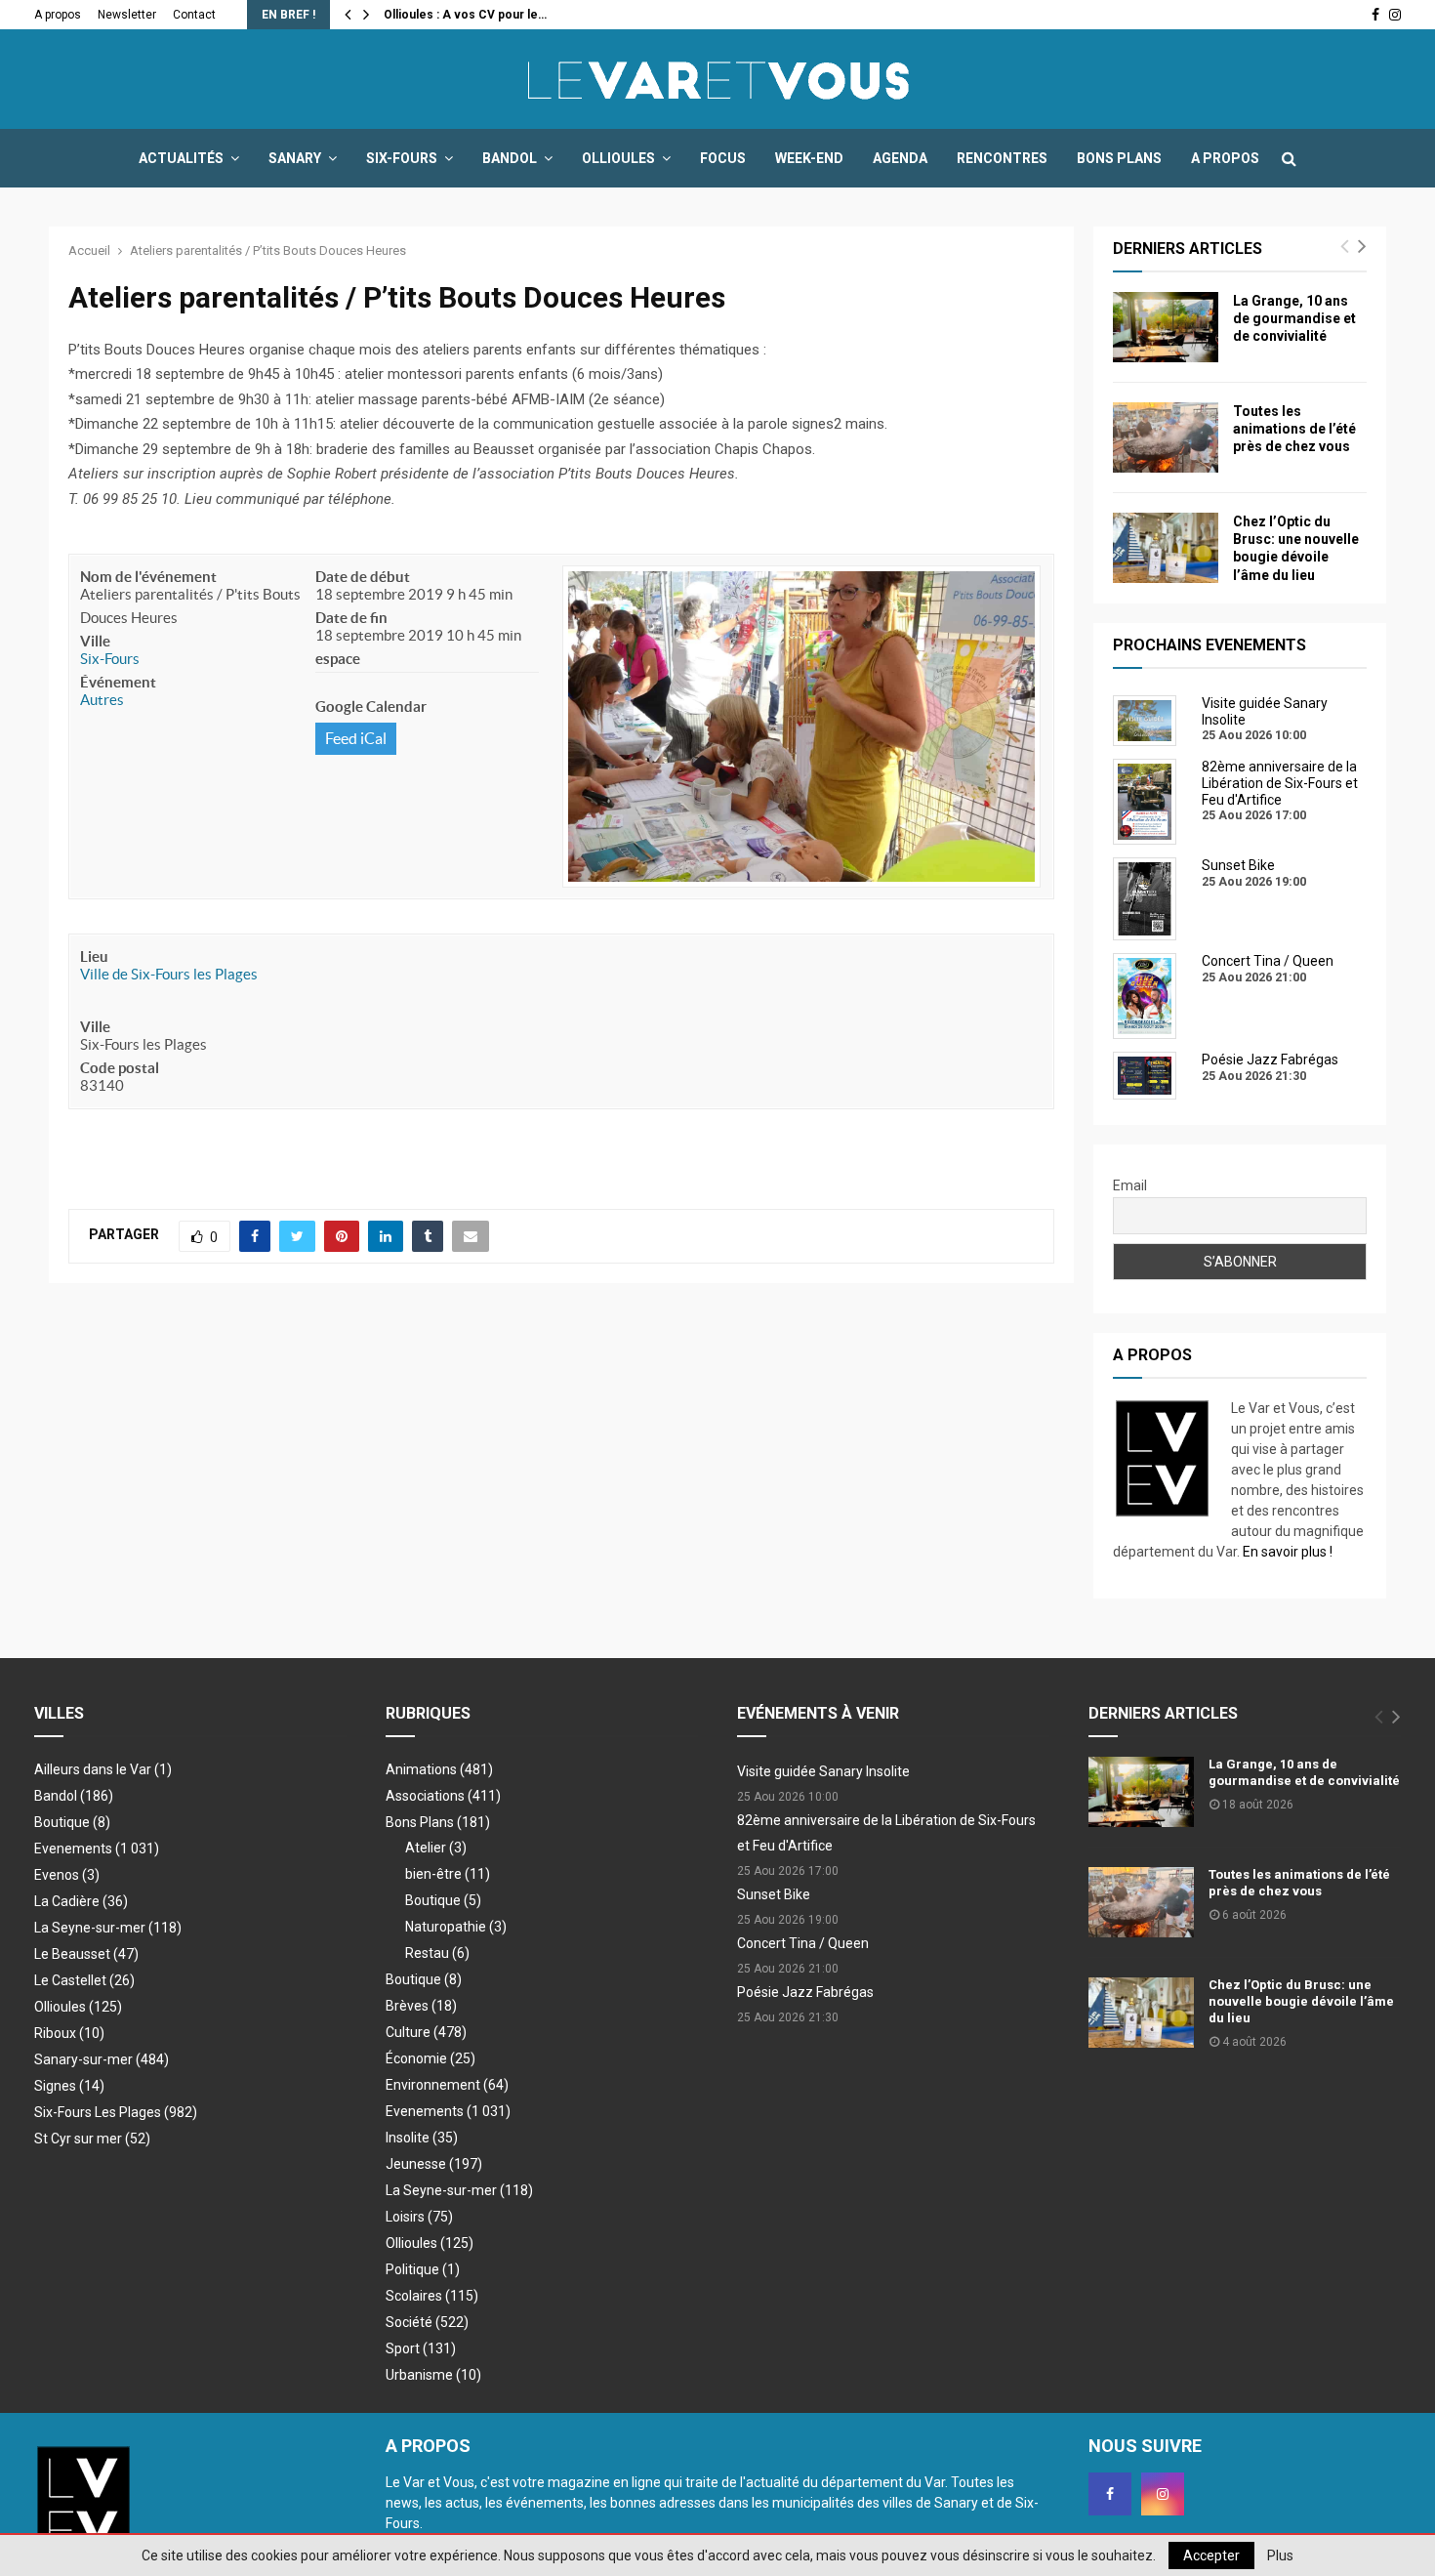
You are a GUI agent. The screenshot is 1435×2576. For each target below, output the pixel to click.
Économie (430, 2058)
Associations (443, 1796)
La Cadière (81, 1901)
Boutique (72, 1822)
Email (1130, 1185)
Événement (118, 682)
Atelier (436, 1848)
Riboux (69, 2033)
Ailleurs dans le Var (103, 1769)
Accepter (1211, 2555)
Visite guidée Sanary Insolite (823, 1771)
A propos (58, 15)
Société (427, 2322)
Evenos (67, 1875)
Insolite (422, 2138)
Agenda (900, 158)
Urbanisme (433, 2375)
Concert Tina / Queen (803, 1943)
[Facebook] (1110, 2494)
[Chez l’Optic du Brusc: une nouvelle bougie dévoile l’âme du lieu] (1166, 548)
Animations (439, 1769)
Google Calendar (371, 706)
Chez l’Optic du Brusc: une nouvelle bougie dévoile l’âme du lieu (1301, 2001)
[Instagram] (1163, 2494)
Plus (1280, 2555)
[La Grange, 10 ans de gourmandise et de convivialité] (1166, 327)
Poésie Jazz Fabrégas (805, 1992)
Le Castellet (84, 1980)
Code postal (120, 1068)
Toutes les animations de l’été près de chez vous (1294, 429)
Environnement (447, 2085)
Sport (421, 2348)
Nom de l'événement (148, 577)
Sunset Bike (774, 1894)
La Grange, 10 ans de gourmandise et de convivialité (1294, 318)
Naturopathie (456, 1927)
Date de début (363, 577)
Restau (437, 1953)
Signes (69, 2086)
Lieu (94, 956)
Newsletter (127, 15)
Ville (95, 641)
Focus (723, 158)
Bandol (510, 158)
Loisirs (419, 2217)
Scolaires (432, 2296)
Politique (423, 2269)
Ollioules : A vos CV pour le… (465, 15)
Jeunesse (434, 2164)
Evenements (73, 1849)
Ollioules (618, 158)
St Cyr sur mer (92, 2139)
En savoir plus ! (1288, 1552)
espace (338, 659)
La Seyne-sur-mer (108, 1928)
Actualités (181, 158)
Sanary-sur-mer (102, 2059)
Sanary (295, 158)
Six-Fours (402, 158)
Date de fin (351, 618)
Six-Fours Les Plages (116, 2112)
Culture (426, 2032)
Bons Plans (1119, 158)
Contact (194, 15)
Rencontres (1002, 158)
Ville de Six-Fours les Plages (169, 974)
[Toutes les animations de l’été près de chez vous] (1166, 437)
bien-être (448, 1874)
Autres (102, 700)
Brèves (421, 2006)
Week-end (809, 158)
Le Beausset (86, 1954)
